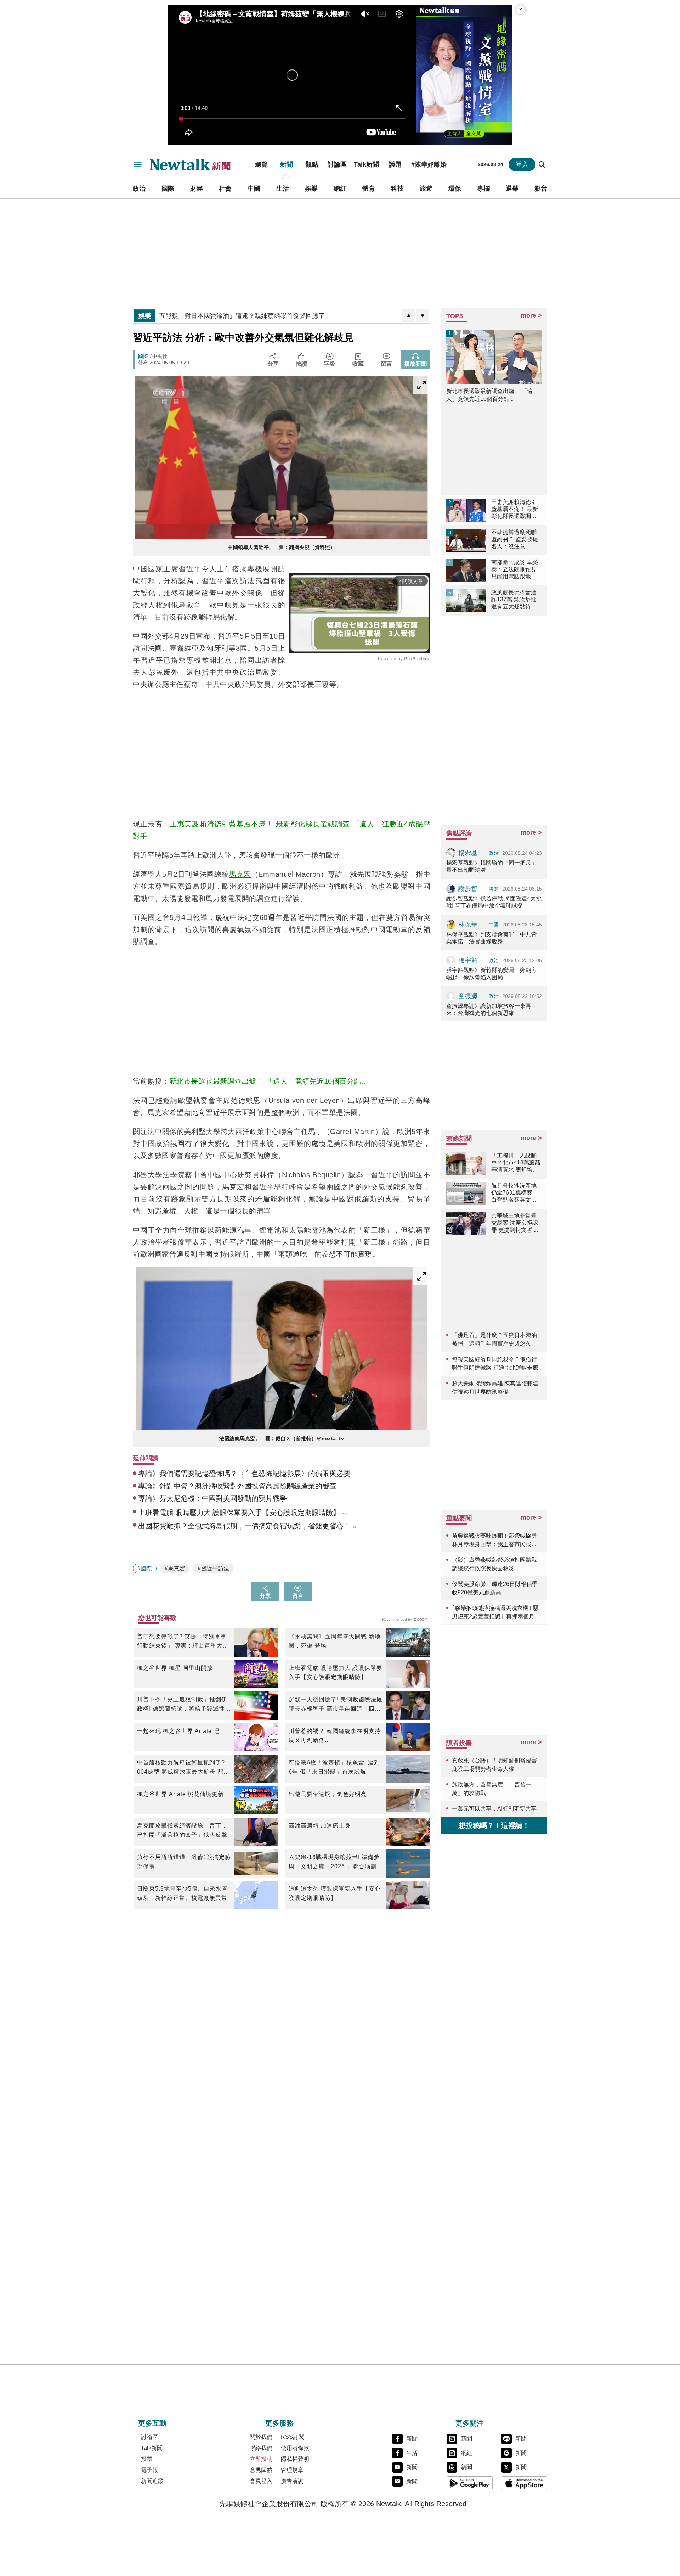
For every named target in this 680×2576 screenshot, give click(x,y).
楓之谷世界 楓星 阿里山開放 (175, 1668)
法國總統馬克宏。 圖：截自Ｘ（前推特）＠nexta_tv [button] (282, 1438)
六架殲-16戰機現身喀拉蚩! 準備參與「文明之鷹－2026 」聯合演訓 (334, 1862)
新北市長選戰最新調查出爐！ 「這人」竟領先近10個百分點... (269, 1081)
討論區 (337, 164)
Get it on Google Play (470, 2483)
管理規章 (292, 2470)
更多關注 (470, 2423)
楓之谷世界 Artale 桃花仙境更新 (180, 1794)
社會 (225, 189)
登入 (522, 164)
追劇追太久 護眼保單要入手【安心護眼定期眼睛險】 (335, 1893)
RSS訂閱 (293, 2437)
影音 (541, 189)
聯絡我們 (261, 2448)
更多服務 (279, 2423)
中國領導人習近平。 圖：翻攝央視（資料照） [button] (282, 547)
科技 (397, 189)
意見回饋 (261, 2470)
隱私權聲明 (295, 2459)
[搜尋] (542, 164)
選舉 (512, 189)
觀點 (312, 164)
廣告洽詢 (292, 2481)
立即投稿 (261, 2459)
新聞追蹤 (152, 2481)
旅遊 (426, 189)
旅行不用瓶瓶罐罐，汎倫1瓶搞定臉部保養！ (184, 1862)
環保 (455, 189)
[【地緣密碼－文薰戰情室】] (464, 75)
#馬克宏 (175, 1568)
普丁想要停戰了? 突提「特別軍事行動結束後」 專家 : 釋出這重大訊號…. (183, 1642)
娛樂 (311, 189)
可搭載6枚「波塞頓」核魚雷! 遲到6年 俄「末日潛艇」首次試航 (334, 1767)
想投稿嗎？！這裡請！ (494, 1825)
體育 (369, 189)
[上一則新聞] (409, 316)
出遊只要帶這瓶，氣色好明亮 (328, 1794)
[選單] (138, 164)
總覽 (261, 164)
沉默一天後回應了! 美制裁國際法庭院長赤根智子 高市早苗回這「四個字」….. (336, 1705)
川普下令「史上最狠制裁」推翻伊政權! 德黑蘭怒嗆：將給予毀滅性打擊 (184, 1705)
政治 (139, 189)
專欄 (483, 189)
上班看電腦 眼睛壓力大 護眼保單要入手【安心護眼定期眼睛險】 (336, 1673)
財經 (197, 189)
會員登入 (261, 2481)
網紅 (340, 189)
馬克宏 (240, 874)
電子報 (149, 2470)
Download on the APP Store (524, 2483)
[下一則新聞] (423, 316)
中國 (254, 189)
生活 (283, 189)
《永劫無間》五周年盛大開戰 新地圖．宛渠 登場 (335, 1641)
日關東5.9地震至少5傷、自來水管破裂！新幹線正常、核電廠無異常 (182, 1893)
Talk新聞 (366, 164)
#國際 (145, 1568)
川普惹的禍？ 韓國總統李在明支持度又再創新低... (335, 1736)
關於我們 (261, 2437)
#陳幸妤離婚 (429, 164)
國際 (168, 189)
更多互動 (152, 2423)
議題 (395, 164)
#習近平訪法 (213, 1568)
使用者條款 (295, 2448)
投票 (147, 2459)
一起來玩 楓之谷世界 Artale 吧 (178, 1731)
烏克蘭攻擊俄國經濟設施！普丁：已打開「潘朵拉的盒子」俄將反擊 (182, 1830)
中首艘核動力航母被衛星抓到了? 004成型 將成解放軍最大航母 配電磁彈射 (183, 1768)
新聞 (287, 164)
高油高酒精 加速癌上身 (320, 1826)
